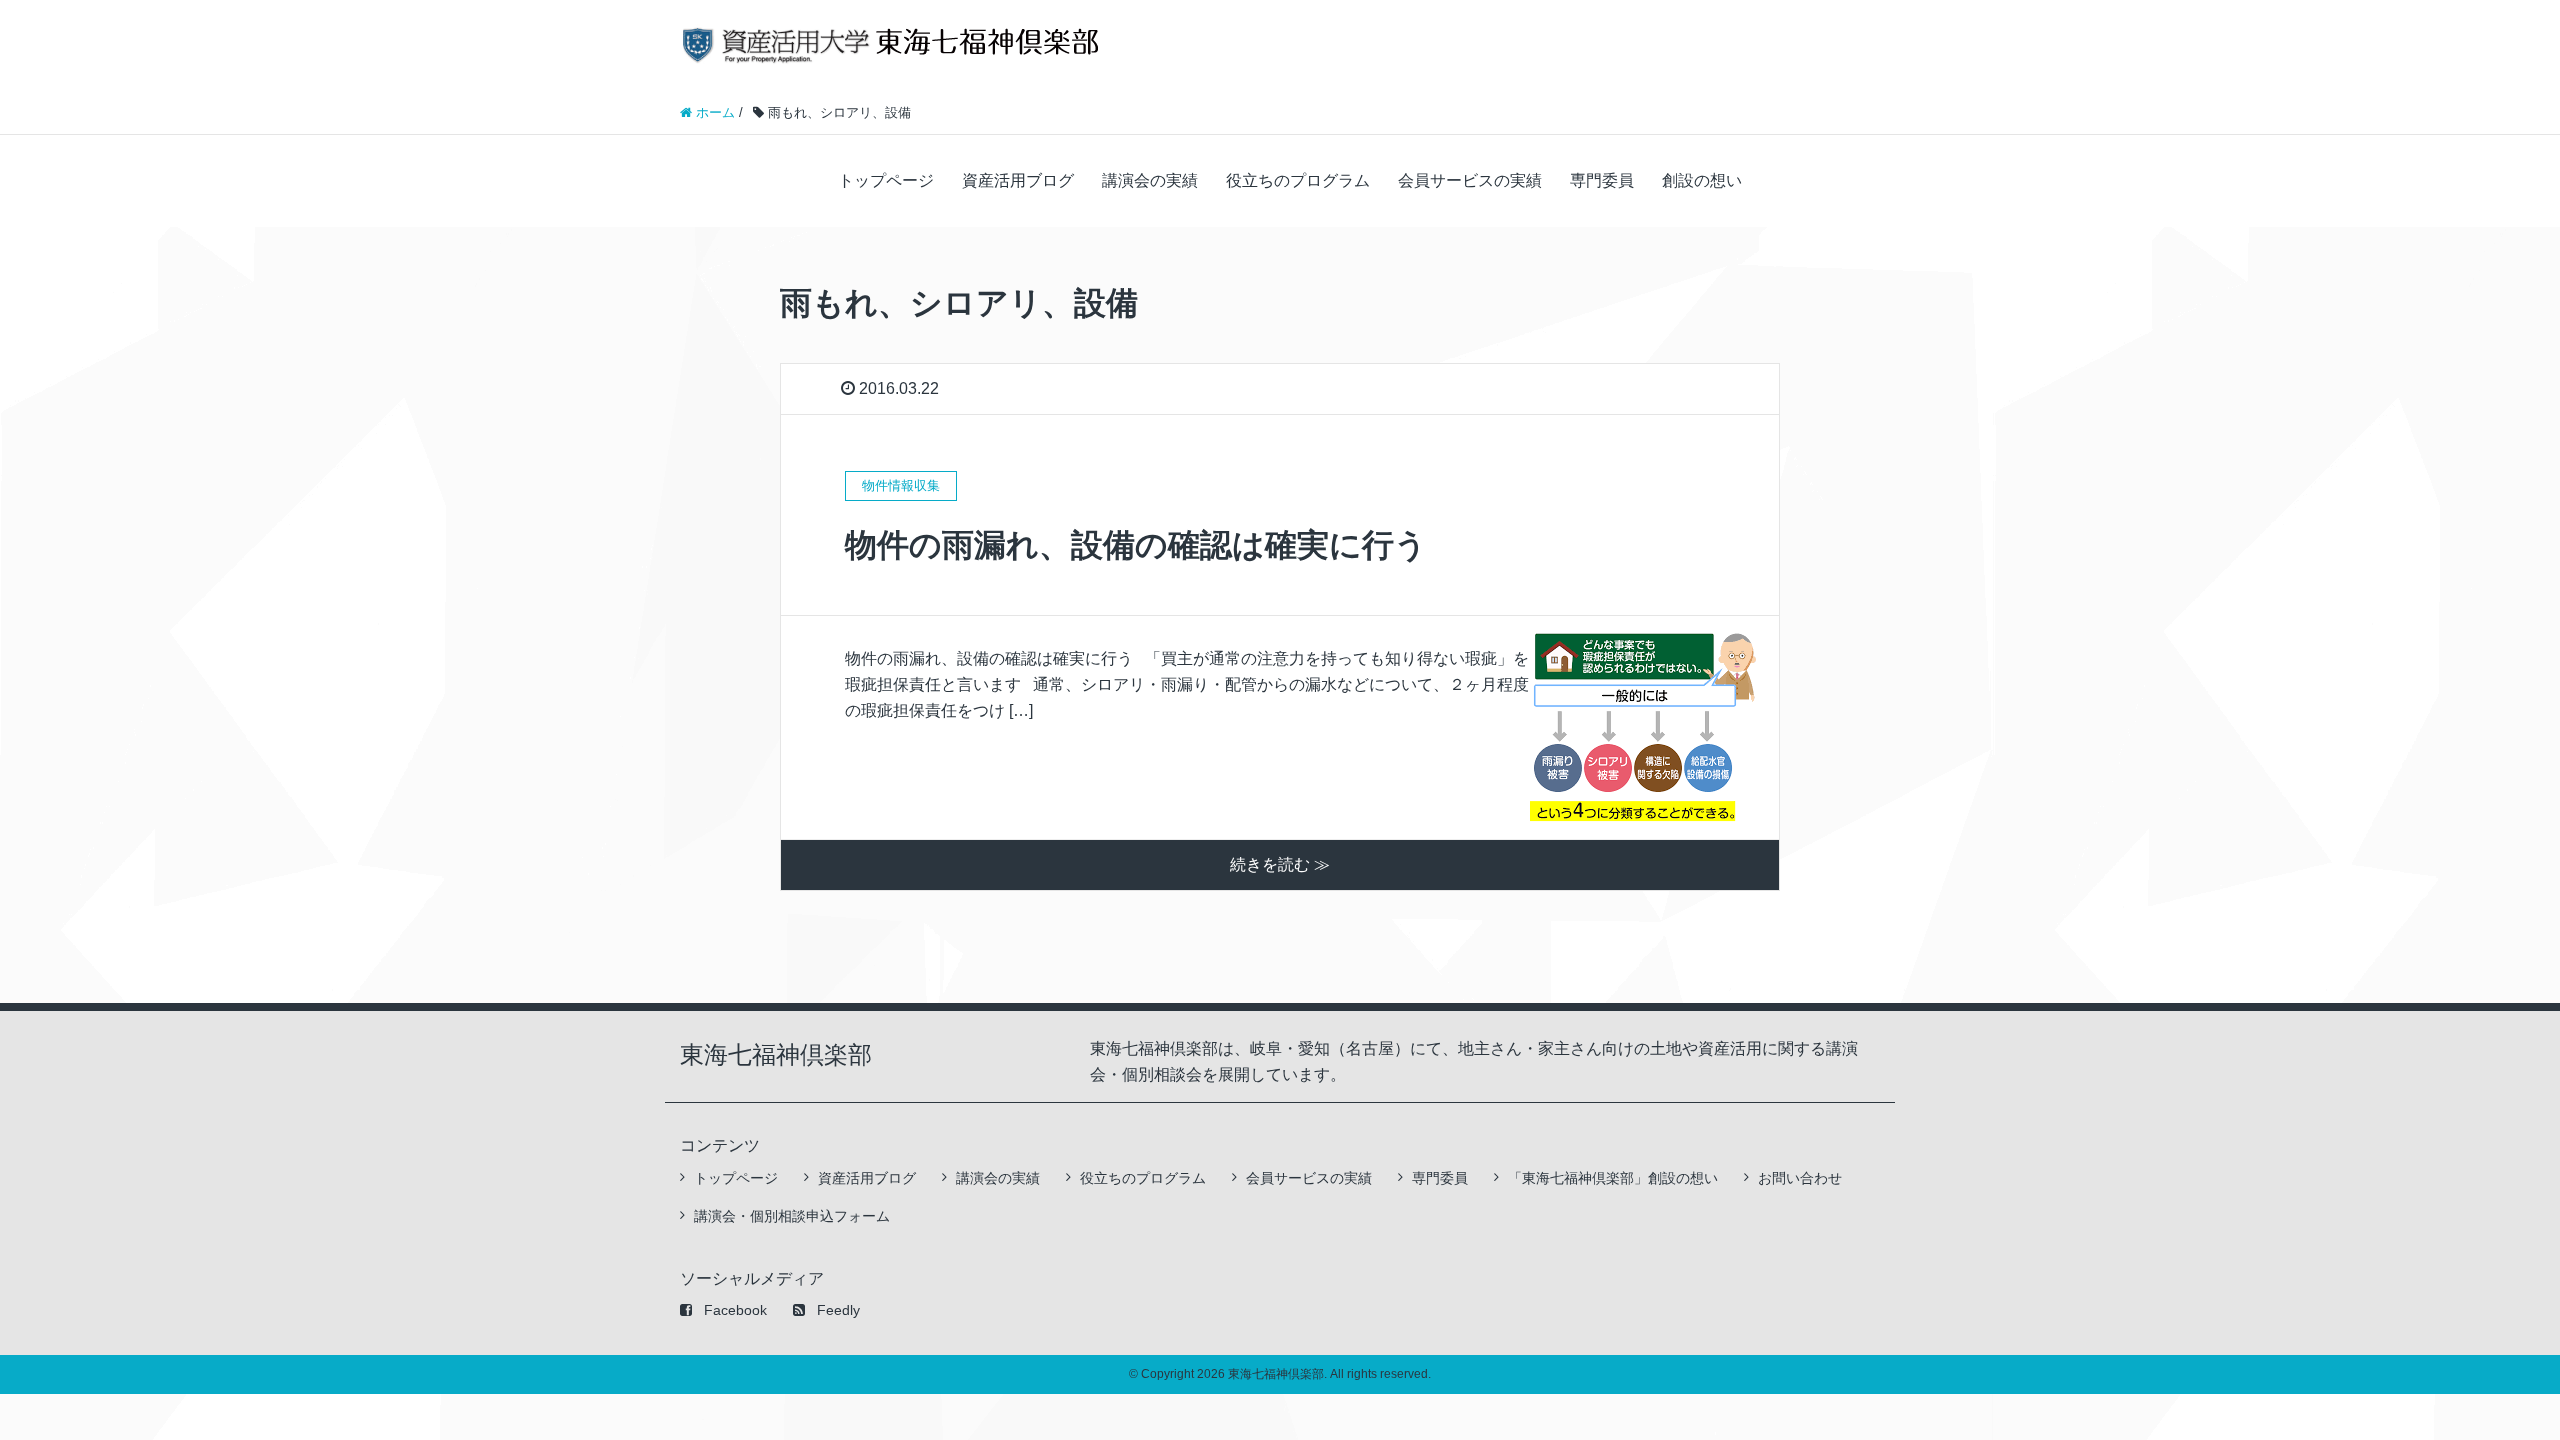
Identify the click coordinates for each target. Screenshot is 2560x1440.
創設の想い (1702, 180)
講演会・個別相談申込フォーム (792, 1216)
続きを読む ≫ (1280, 864)
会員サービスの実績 (1470, 180)
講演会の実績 (1150, 180)
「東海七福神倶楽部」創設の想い (1613, 1178)
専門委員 (1602, 180)
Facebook (735, 1310)
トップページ (886, 180)
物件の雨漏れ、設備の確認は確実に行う (1136, 545)
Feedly (838, 1310)
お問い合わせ (1800, 1178)
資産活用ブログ (1018, 180)
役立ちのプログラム (1298, 180)
